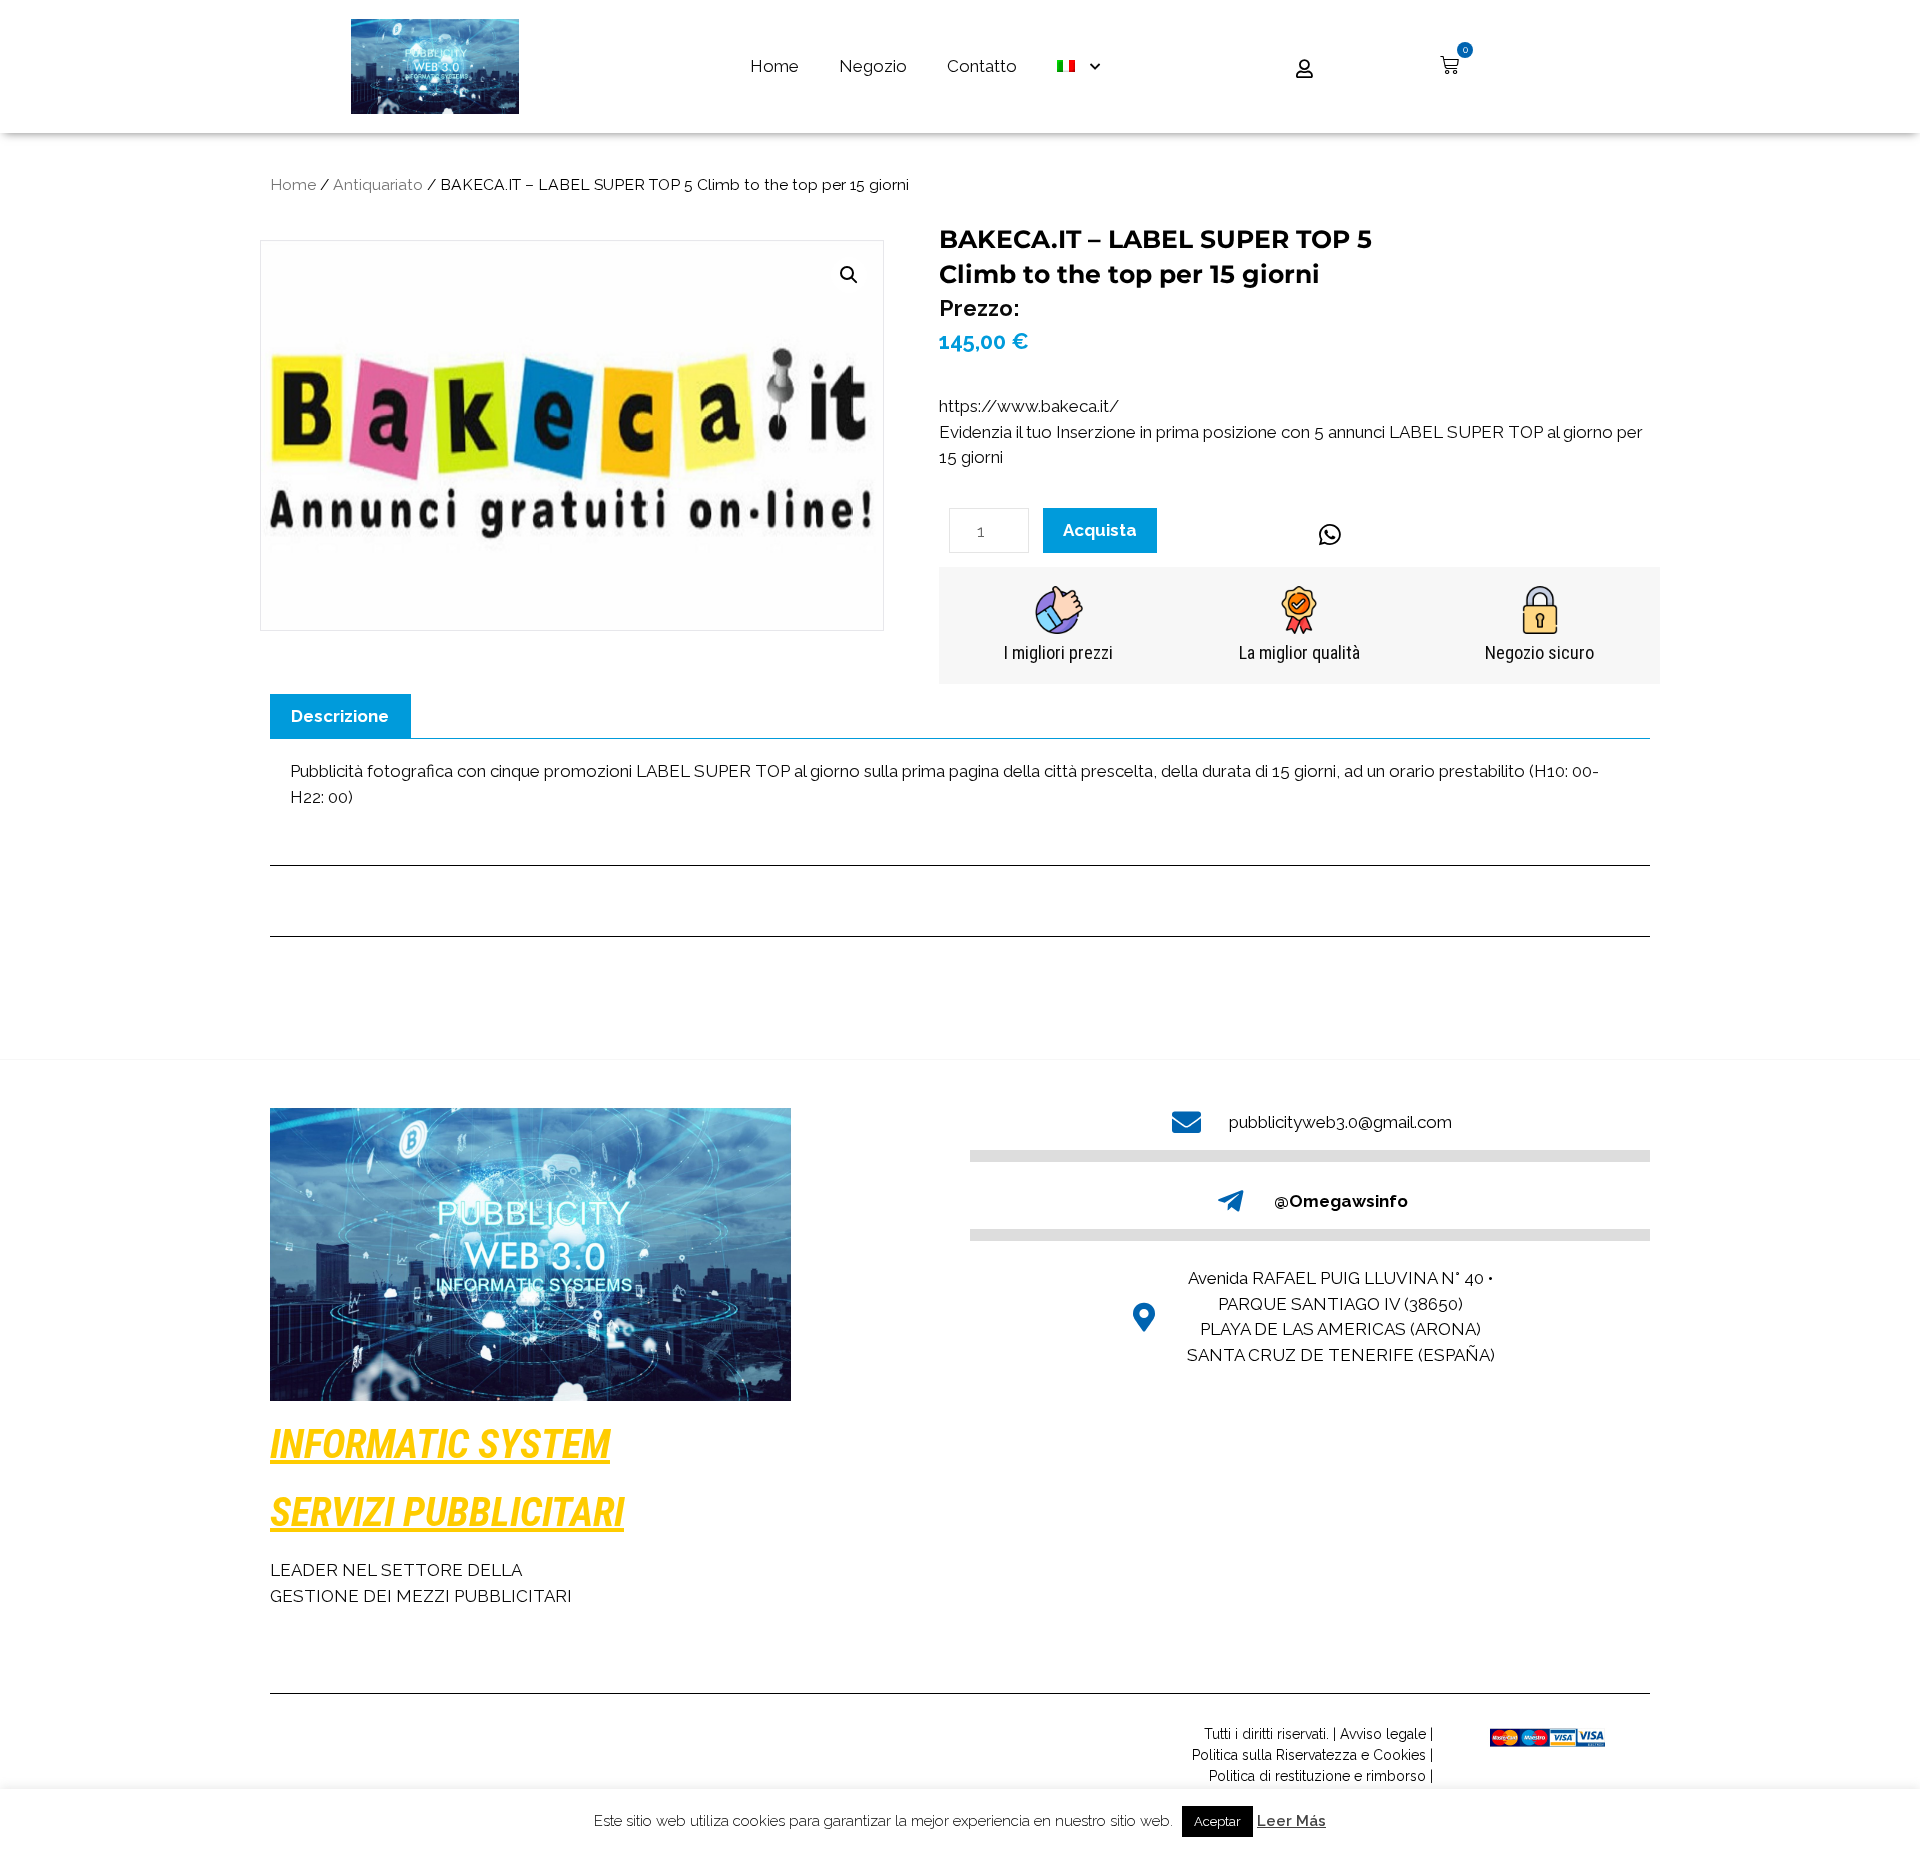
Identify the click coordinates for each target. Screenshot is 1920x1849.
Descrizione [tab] (340, 716)
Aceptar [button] (1217, 1821)
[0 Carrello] (1449, 65)
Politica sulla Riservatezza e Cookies (1309, 1755)
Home (774, 66)
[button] (849, 275)
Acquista (1100, 530)
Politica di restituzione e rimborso (1317, 1776)
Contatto (982, 66)
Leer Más (1291, 1821)
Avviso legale (1383, 1734)
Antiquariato (378, 184)
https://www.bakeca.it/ (1029, 406)
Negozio (873, 66)
